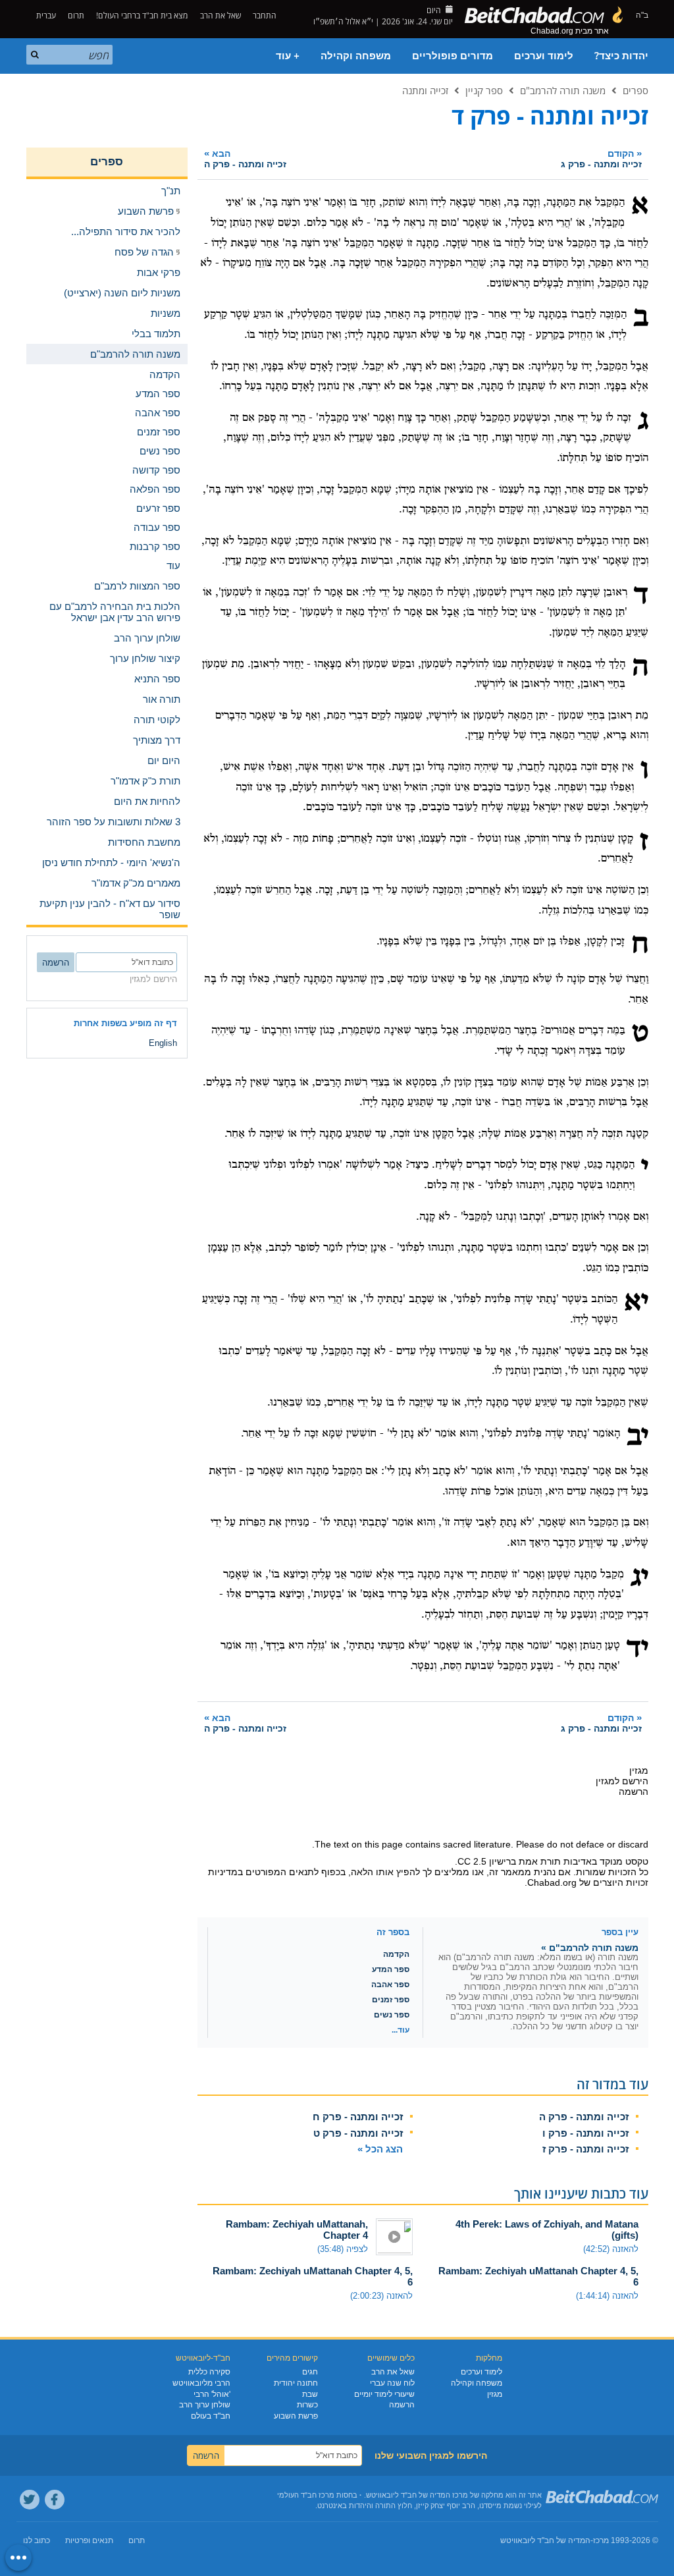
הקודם (601, 158)
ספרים (635, 90)
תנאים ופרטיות (89, 2540)
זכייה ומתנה (425, 90)
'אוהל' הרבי (212, 2394)
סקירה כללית (209, 2372)
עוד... (401, 2030)
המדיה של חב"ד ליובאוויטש (545, 2540)
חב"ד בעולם (211, 2416)
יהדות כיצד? (621, 56)
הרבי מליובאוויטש (201, 2383)
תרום (76, 15)
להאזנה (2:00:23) (381, 2296)
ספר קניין (484, 90)
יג (639, 1578)
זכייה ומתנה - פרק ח (358, 2117)
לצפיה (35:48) (343, 2249)
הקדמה (396, 1954)
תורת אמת (540, 1861)
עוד (173, 565)
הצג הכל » (380, 2149)
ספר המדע (391, 1969)
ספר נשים (392, 2015)
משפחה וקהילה (356, 56)
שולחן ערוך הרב (205, 2405)
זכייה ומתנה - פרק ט (358, 2133)
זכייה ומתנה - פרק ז (585, 2149)
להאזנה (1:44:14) (607, 2296)
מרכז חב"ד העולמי (306, 2495)
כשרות (307, 2405)
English (163, 1043)
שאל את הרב (220, 15)
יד (637, 1649)
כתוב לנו (37, 2540)
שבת (310, 2394)
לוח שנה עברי (392, 2383)
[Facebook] (55, 2500)
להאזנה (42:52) (611, 2249)
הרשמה (402, 2405)
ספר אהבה (390, 1985)
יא (636, 1303)
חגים (310, 2372)
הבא (245, 158)
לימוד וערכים (544, 56)
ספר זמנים (391, 2000)
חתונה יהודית (296, 2383)
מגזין (495, 2394)
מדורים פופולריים (453, 56)
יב (637, 1437)
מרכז (601, 2540)
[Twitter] (30, 2500)
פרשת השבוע (296, 2416)
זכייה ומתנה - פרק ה (584, 2117)
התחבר (266, 15)
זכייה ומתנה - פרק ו (585, 2133)
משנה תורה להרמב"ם (563, 90)
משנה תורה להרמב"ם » (590, 1948)
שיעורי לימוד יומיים (384, 2394)
